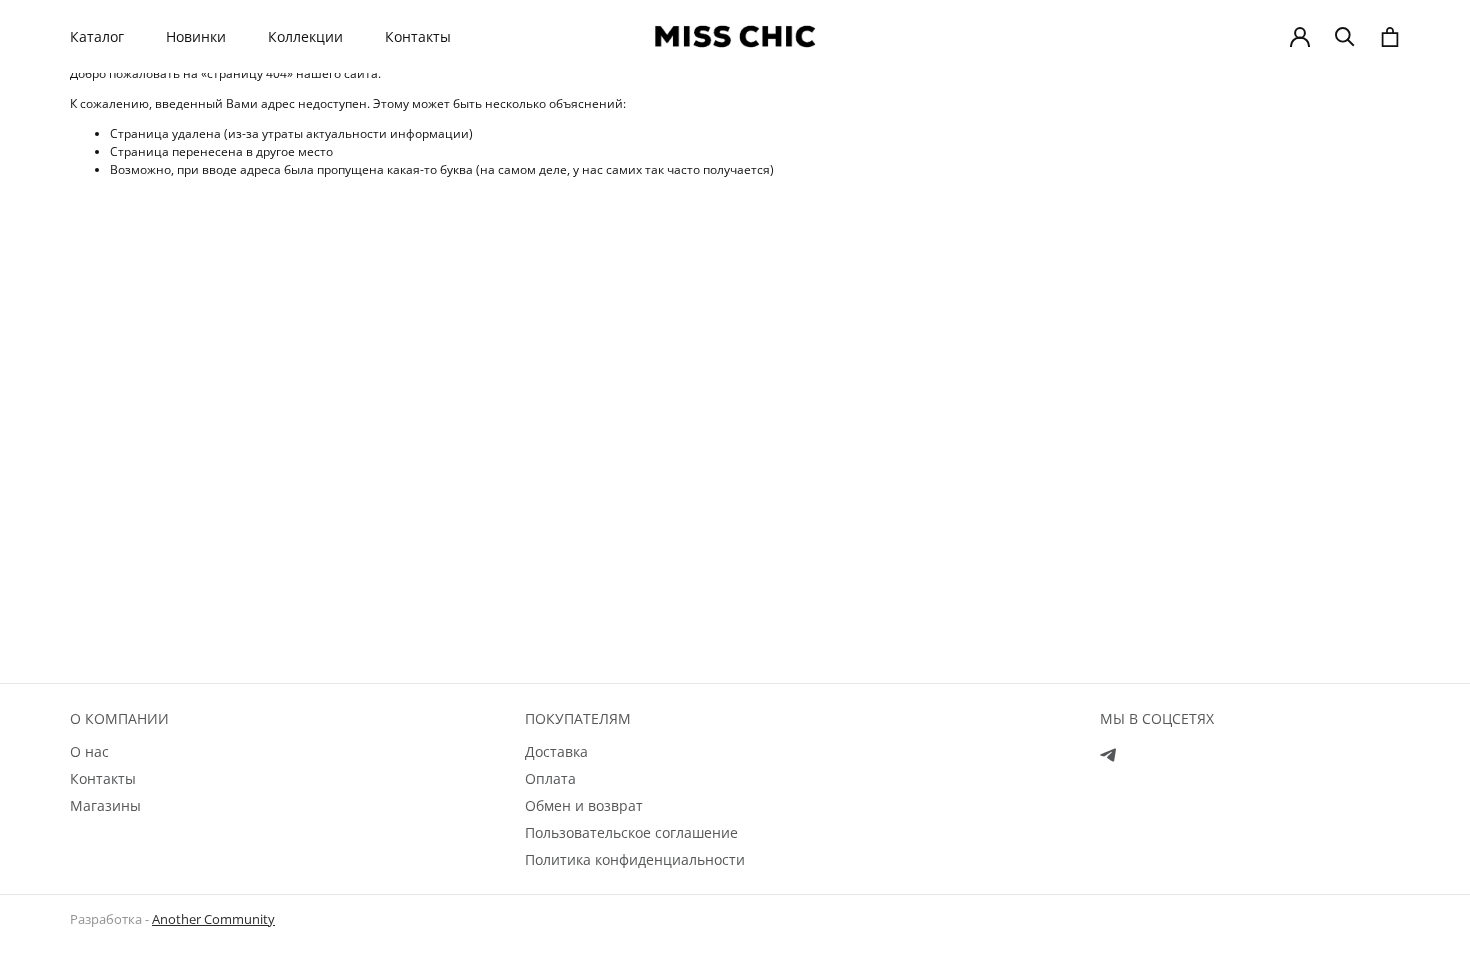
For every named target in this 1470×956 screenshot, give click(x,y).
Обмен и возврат (584, 805)
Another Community (213, 919)
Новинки (196, 37)
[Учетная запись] (1300, 37)
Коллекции (305, 37)
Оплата (550, 778)
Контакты (418, 37)
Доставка (556, 751)
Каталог (97, 37)
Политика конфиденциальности (635, 859)
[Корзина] (1390, 37)
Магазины (105, 805)
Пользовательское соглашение (631, 832)
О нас (89, 751)
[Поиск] (1345, 37)
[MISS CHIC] (735, 36)
